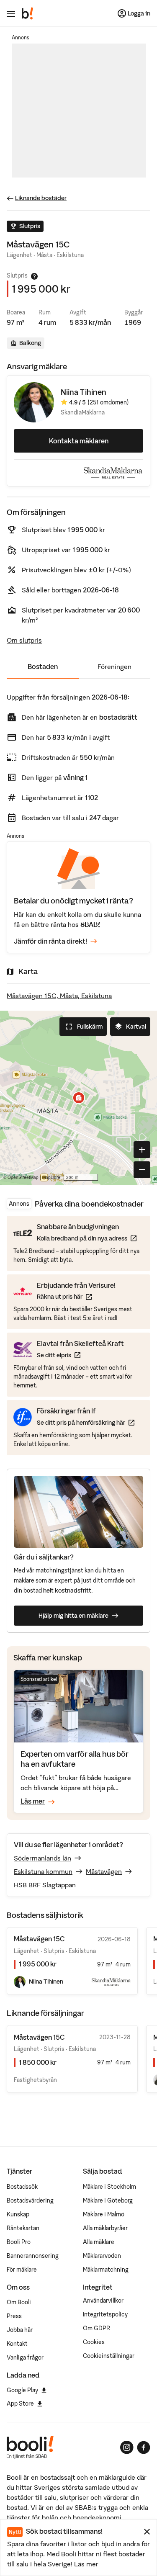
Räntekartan (23, 2228)
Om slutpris (24, 640)
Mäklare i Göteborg (108, 2200)
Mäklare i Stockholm (109, 2187)
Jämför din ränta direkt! (50, 941)
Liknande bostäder (41, 198)
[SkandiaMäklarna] (113, 473)
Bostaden (43, 667)
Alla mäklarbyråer (105, 2228)
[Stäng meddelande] (147, 2532)
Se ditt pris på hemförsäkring (86, 1422)
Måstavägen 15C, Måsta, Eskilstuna (59, 996)
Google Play (22, 2390)
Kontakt (17, 2344)
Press (14, 2316)
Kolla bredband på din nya (87, 1238)
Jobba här (20, 2330)
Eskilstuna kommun (43, 1871)
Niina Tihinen (84, 392)
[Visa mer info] (34, 276)
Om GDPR (97, 2328)
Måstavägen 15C (39, 2037)
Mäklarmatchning (106, 2270)
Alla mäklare (99, 2242)
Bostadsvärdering (30, 2200)
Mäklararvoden (102, 2256)
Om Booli (19, 2302)
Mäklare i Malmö (104, 2214)
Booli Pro (19, 2242)
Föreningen (115, 667)
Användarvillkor (103, 2301)
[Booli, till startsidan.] (28, 13)
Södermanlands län (42, 1858)
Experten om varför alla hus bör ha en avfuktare (75, 1759)
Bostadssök (22, 2187)
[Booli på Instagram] (127, 2447)
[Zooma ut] (142, 1170)
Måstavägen (104, 1871)
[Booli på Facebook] (144, 2447)
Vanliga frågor (25, 2357)
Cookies (94, 2342)
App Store (20, 2404)
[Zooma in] (142, 1150)
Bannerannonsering (33, 2256)
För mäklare (22, 2270)
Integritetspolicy (105, 2314)
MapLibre (51, 1177)
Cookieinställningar (109, 2356)
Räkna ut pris (76, 1296)
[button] (79, 1098)
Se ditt (80, 1355)
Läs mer (86, 2564)
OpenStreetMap (23, 1177)
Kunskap (18, 2214)
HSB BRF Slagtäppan (45, 1885)
